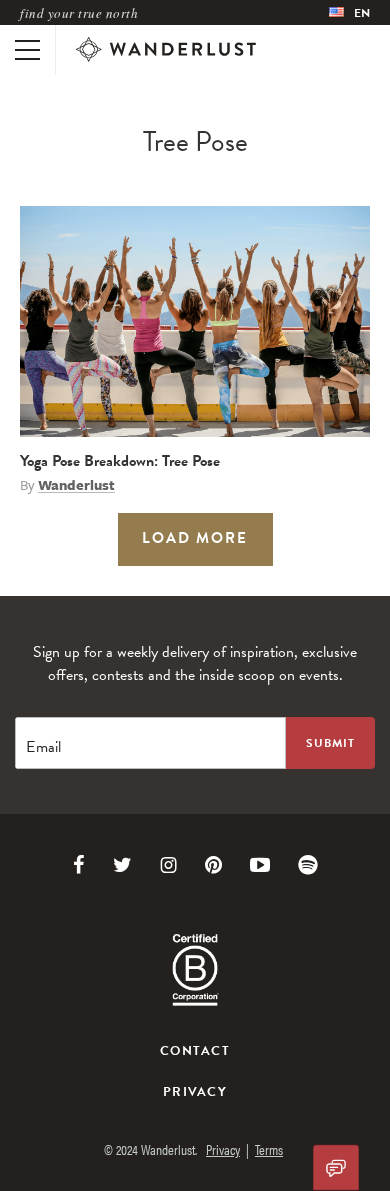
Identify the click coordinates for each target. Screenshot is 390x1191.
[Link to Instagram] (168, 865)
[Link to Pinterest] (213, 865)
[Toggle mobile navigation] (27, 50)
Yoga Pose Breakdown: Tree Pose (120, 461)
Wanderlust (76, 485)
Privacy (195, 1092)
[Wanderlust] (166, 50)
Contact (195, 1051)
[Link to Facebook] (79, 865)
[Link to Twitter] (122, 865)
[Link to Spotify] (308, 865)
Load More (195, 538)
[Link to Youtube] (260, 865)
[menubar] (349, 12)
